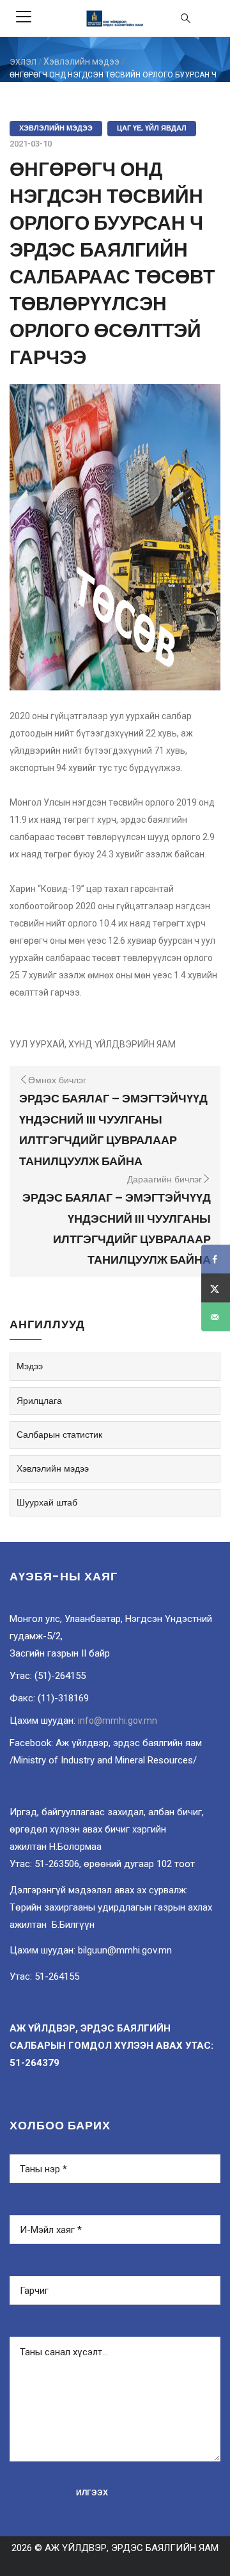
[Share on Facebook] (216, 1260)
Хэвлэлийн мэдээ (81, 61)
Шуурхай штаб (47, 1502)
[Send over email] (216, 1317)
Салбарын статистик (59, 1435)
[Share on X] (216, 1288)
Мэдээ (30, 1366)
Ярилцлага (39, 1401)
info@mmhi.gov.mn (118, 1721)
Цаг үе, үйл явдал (152, 128)
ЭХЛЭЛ (23, 62)
